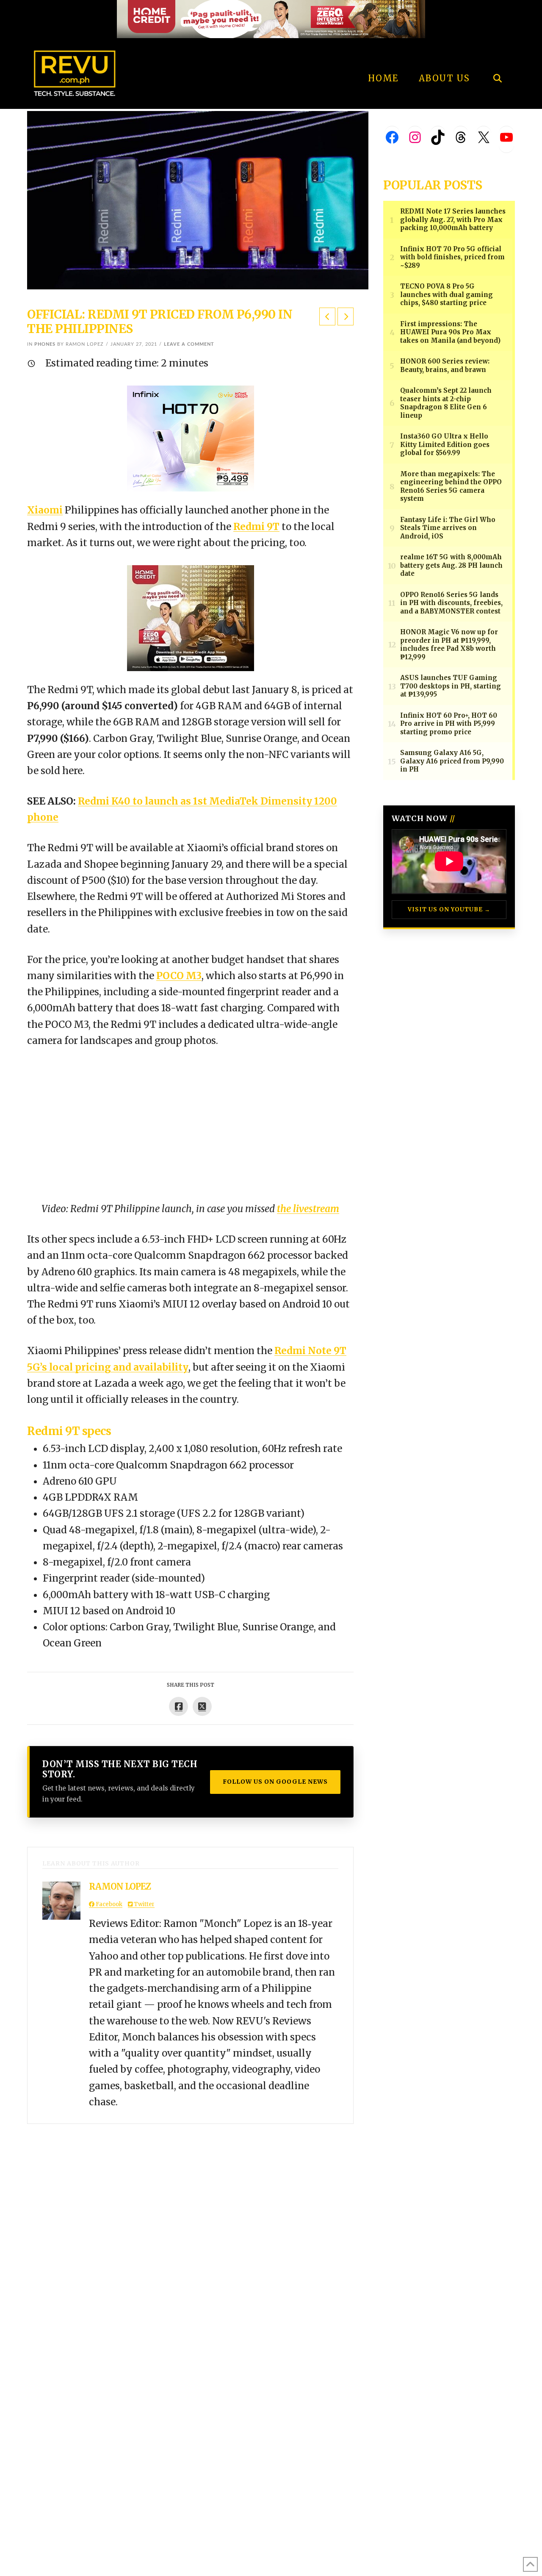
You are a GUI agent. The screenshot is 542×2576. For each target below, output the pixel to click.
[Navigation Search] (497, 55)
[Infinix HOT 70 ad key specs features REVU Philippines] (191, 438)
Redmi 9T (256, 527)
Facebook (108, 1904)
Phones (45, 344)
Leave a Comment (189, 344)
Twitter (144, 1904)
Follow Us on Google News (275, 1782)
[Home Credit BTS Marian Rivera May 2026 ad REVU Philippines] (191, 617)
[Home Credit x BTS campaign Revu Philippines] (271, 18)
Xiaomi (45, 510)
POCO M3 (179, 976)
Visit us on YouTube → (449, 909)
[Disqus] (190, 2230)
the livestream (308, 1209)
